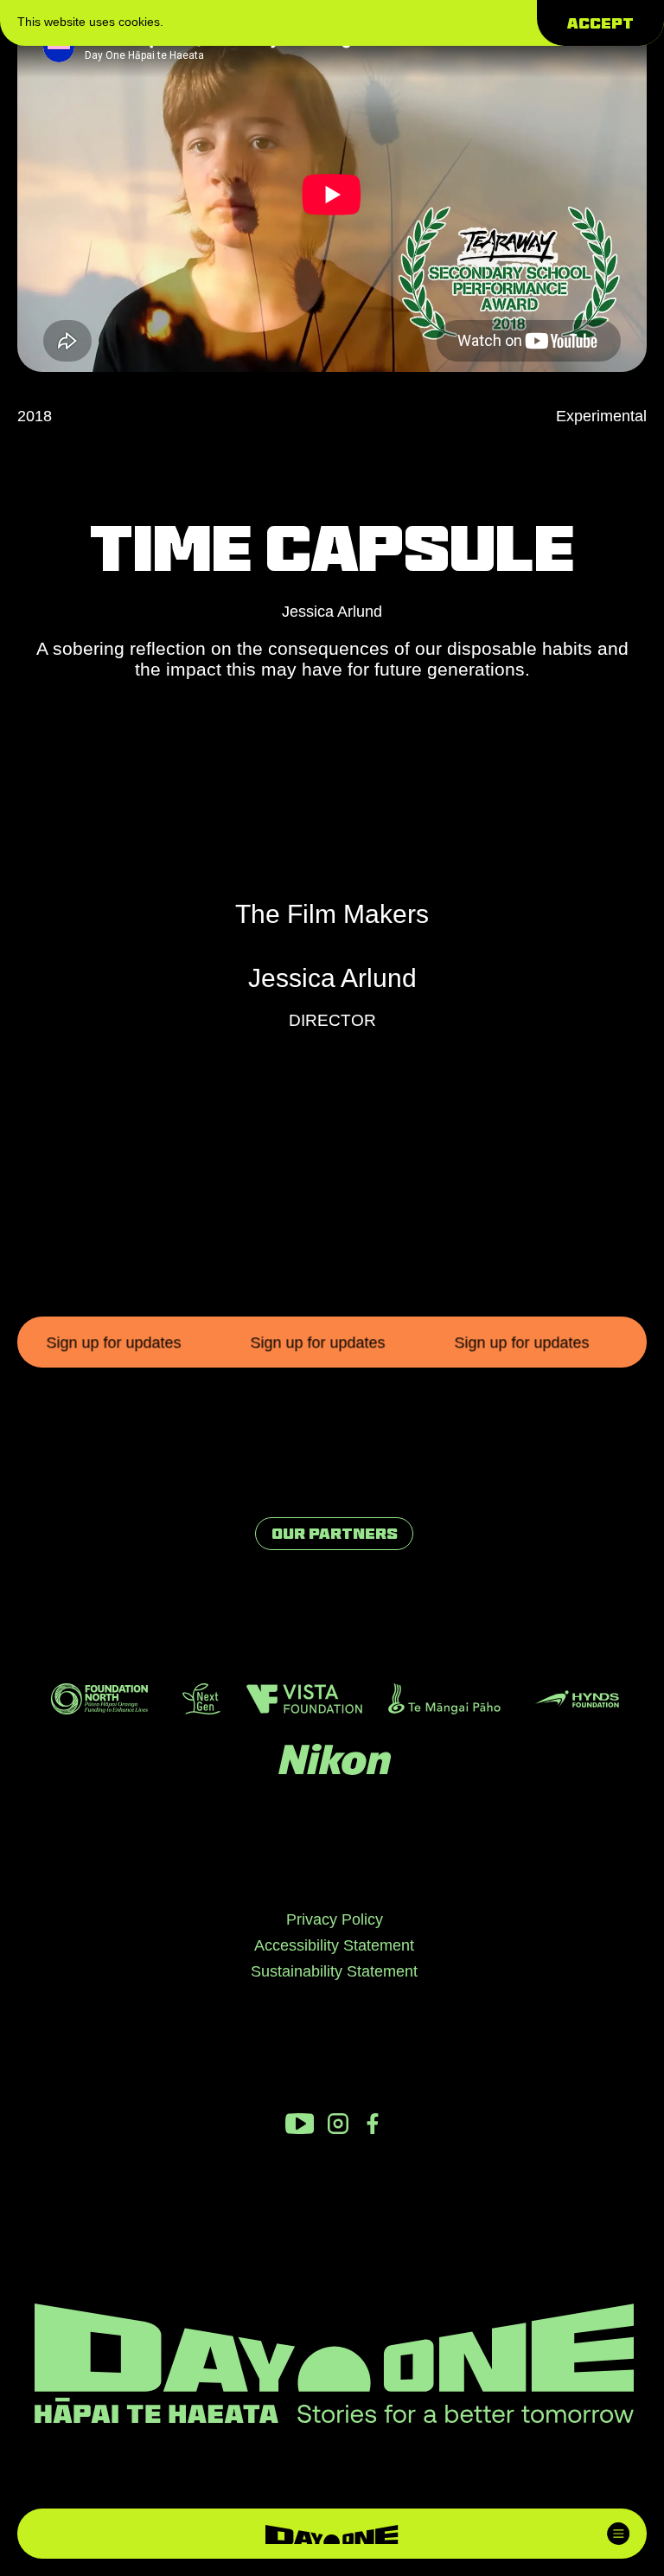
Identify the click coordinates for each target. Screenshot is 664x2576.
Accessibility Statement (334, 1945)
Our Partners (335, 1534)
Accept (600, 23)
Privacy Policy (335, 1919)
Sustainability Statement (334, 1971)
